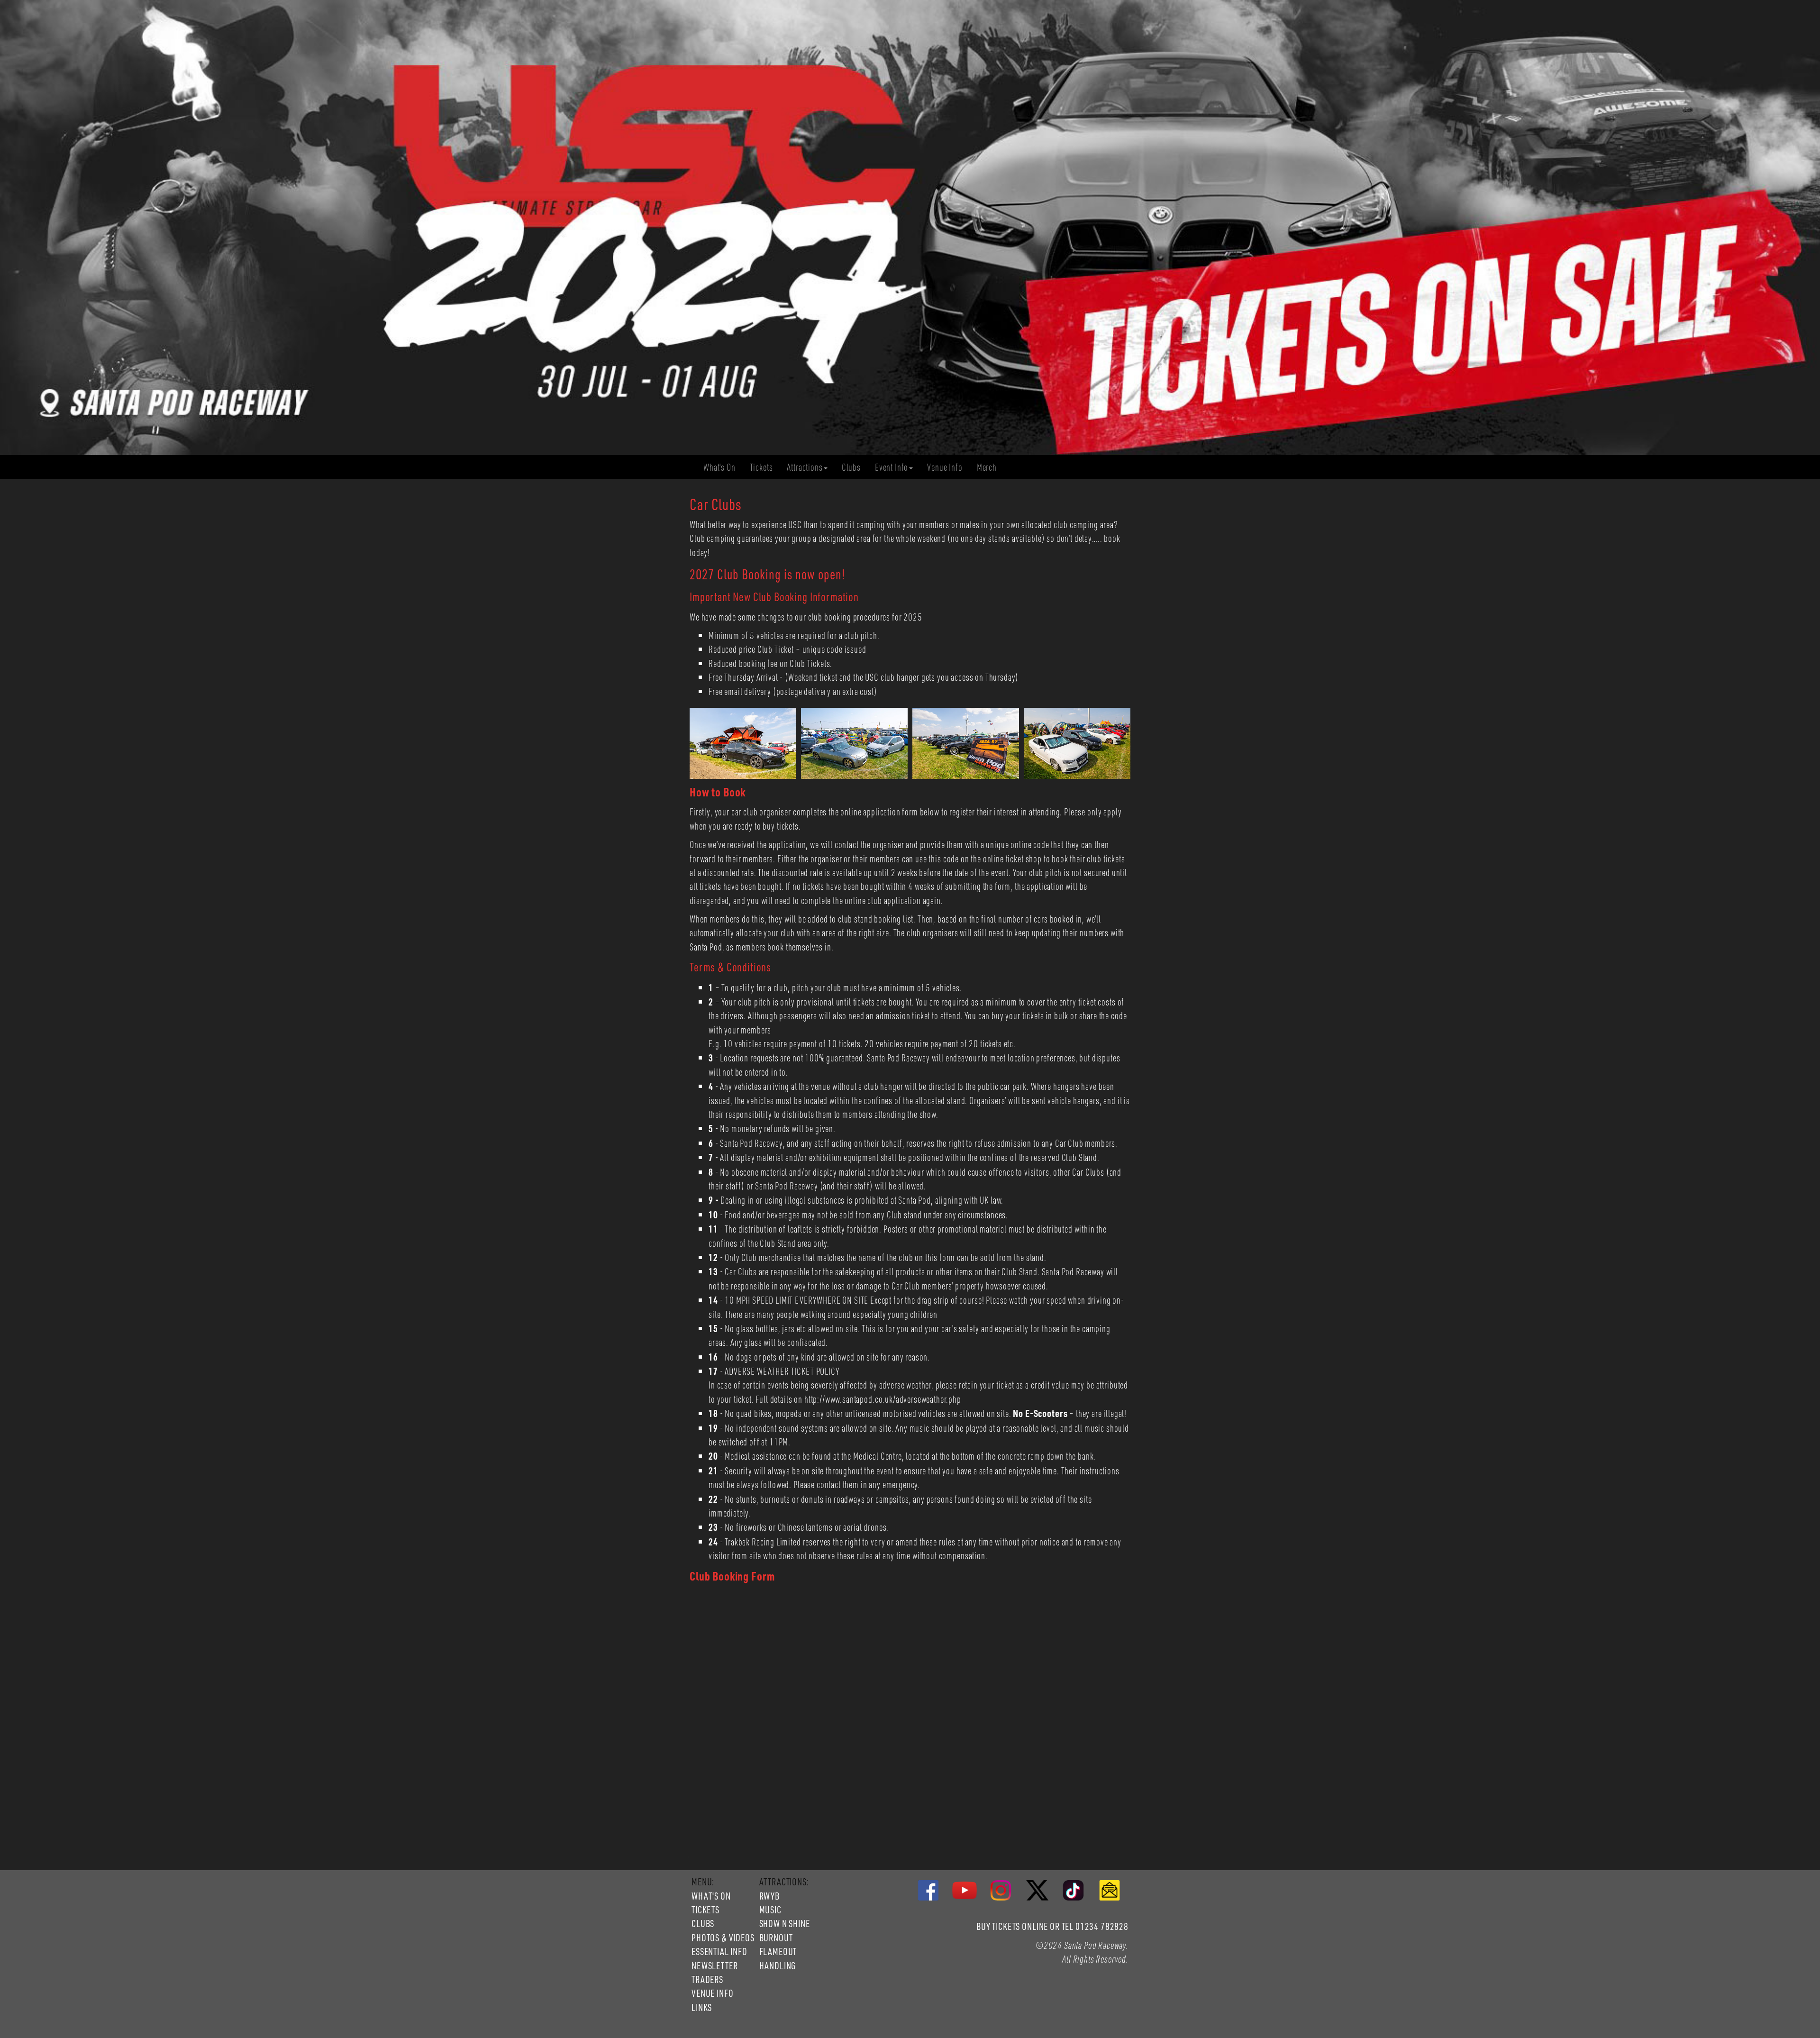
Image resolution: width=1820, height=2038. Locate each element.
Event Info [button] (892, 467)
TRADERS (707, 1979)
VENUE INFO (712, 1993)
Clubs (855, 467)
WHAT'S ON (711, 1896)
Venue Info (948, 467)
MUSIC (770, 1910)
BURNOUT (776, 1937)
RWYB (769, 1896)
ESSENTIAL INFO (719, 1951)
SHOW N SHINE (785, 1923)
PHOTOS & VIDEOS (723, 1937)
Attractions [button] (805, 467)
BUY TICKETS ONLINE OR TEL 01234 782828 (1052, 1926)
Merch (990, 467)
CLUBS (703, 1923)
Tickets (765, 467)
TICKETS (705, 1910)
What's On (723, 467)
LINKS (702, 2007)
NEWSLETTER (714, 1965)
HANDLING (778, 1965)
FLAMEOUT (778, 1951)
